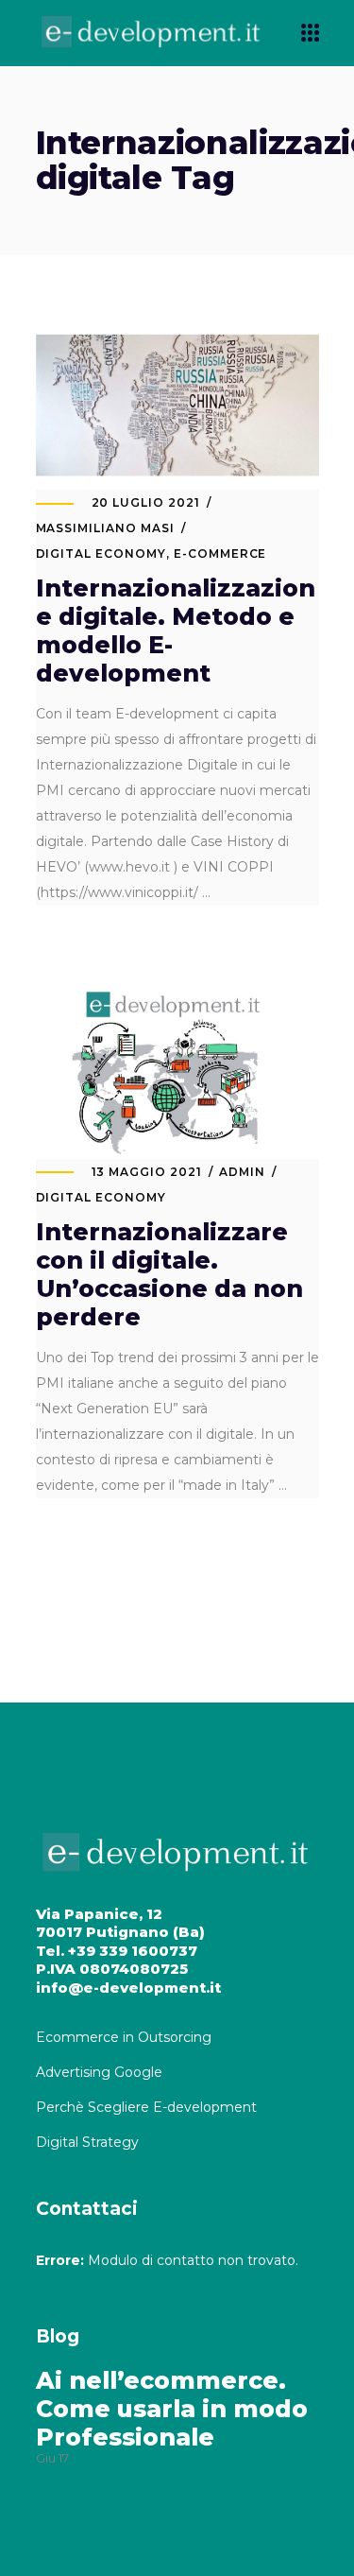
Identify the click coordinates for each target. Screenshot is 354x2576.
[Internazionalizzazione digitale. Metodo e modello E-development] (177, 406)
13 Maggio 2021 (147, 1172)
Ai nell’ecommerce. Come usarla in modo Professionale (172, 2409)
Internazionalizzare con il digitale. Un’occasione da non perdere (169, 1274)
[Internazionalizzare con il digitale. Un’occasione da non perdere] (177, 1074)
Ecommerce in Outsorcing (124, 2037)
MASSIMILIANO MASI (105, 528)
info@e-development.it (128, 1988)
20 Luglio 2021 (146, 502)
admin (242, 1172)
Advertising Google (101, 2072)
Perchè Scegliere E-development (148, 2107)
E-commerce (220, 553)
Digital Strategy (87, 2142)
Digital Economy (101, 553)
